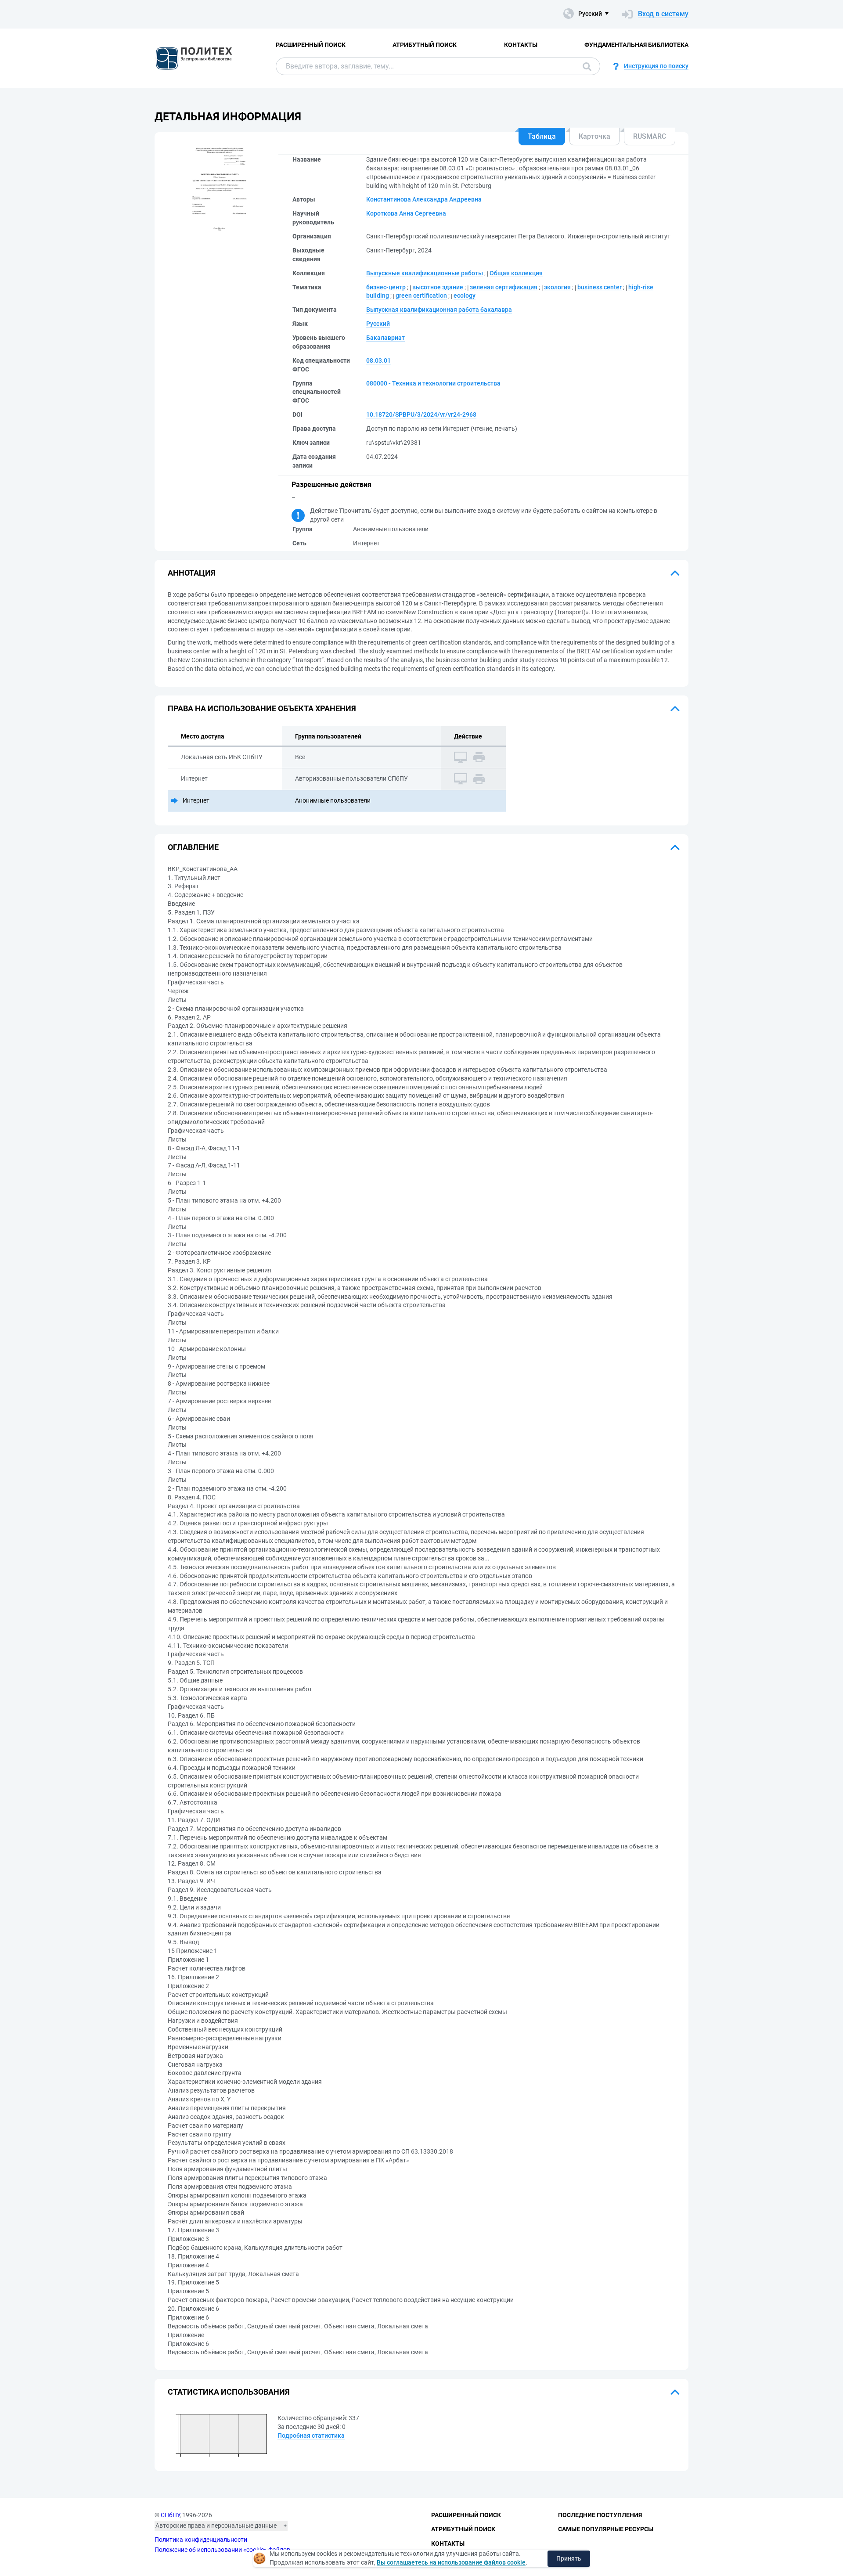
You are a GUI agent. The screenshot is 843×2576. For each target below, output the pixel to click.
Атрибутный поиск (425, 45)
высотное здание (438, 287)
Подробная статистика (311, 2435)
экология (557, 287)
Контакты (521, 45)
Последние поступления (600, 2515)
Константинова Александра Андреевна (424, 199)
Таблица (542, 136)
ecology (465, 295)
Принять (569, 2558)
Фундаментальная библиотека (636, 45)
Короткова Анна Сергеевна (406, 213)
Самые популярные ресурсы (606, 2529)
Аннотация (192, 573)
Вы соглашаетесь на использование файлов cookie (451, 2562)
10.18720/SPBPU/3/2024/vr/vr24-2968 (421, 414)
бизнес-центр (386, 287)
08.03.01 (378, 360)
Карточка (594, 136)
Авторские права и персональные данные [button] (216, 2526)
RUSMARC (650, 136)
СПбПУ (170, 2515)
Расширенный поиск (311, 45)
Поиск (585, 66)
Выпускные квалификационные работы (425, 273)
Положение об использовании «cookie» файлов (222, 2550)
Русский (378, 324)
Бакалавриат (385, 338)
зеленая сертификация (504, 287)
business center (600, 287)
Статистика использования (229, 2392)
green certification (421, 295)
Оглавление (193, 847)
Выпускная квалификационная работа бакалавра (439, 310)
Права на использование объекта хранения (262, 708)
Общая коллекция (516, 273)
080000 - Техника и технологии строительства (433, 383)
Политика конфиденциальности (201, 2540)
